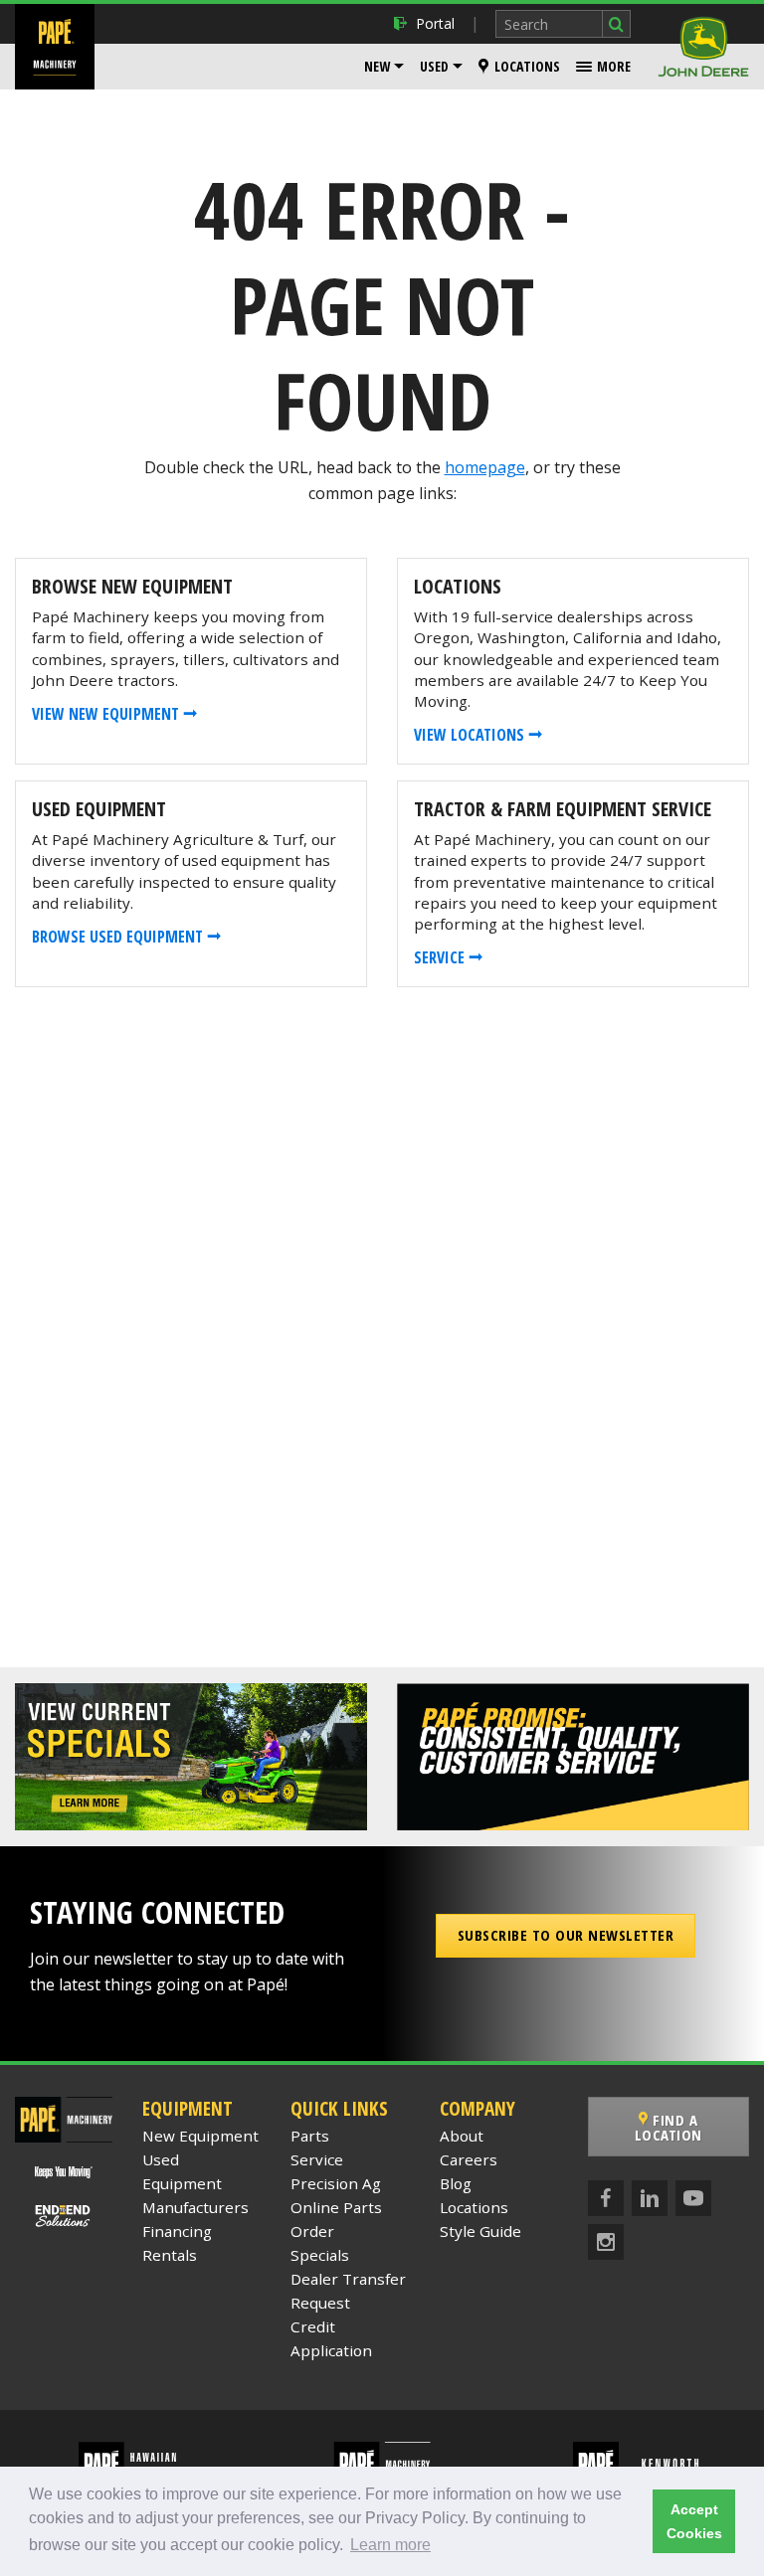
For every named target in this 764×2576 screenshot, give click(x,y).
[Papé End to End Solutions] (64, 2215)
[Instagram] (606, 2242)
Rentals (170, 2255)
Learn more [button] (390, 2545)
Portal (435, 23)
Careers (469, 2159)
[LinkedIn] (650, 2198)
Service (317, 2159)
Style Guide (480, 2231)
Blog (456, 2183)
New (377, 66)
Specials (320, 2255)
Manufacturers (195, 2207)
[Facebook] (606, 2198)
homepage (485, 467)
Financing (177, 2231)
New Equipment (200, 2136)
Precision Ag (336, 2183)
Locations (527, 66)
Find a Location (668, 2127)
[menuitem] (384, 67)
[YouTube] (693, 2198)
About (462, 2136)
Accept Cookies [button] (694, 2521)
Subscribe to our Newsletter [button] (566, 1935)
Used (434, 66)
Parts (310, 2136)
